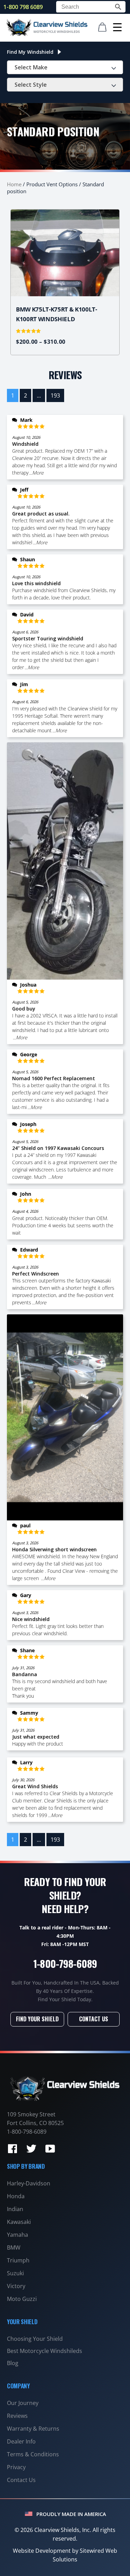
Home (14, 184)
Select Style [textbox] (31, 85)
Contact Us (94, 2019)
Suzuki (15, 2273)
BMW (14, 2247)
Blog (13, 2363)
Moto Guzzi (22, 2299)
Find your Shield (37, 2019)
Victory (16, 2286)
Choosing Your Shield (35, 2339)
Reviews (17, 2416)
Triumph (18, 2260)
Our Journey (23, 2403)
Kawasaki (19, 2222)
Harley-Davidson (29, 2183)
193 (55, 395)
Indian (15, 2209)
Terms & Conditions (33, 2454)
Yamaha (18, 2235)
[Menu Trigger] (117, 27)
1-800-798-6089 (65, 1963)
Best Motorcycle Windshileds (45, 2351)
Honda (16, 2196)
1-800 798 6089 (23, 7)
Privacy (16, 2467)
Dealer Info (21, 2441)
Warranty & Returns (33, 2429)
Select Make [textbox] (31, 67)
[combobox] (65, 67)
